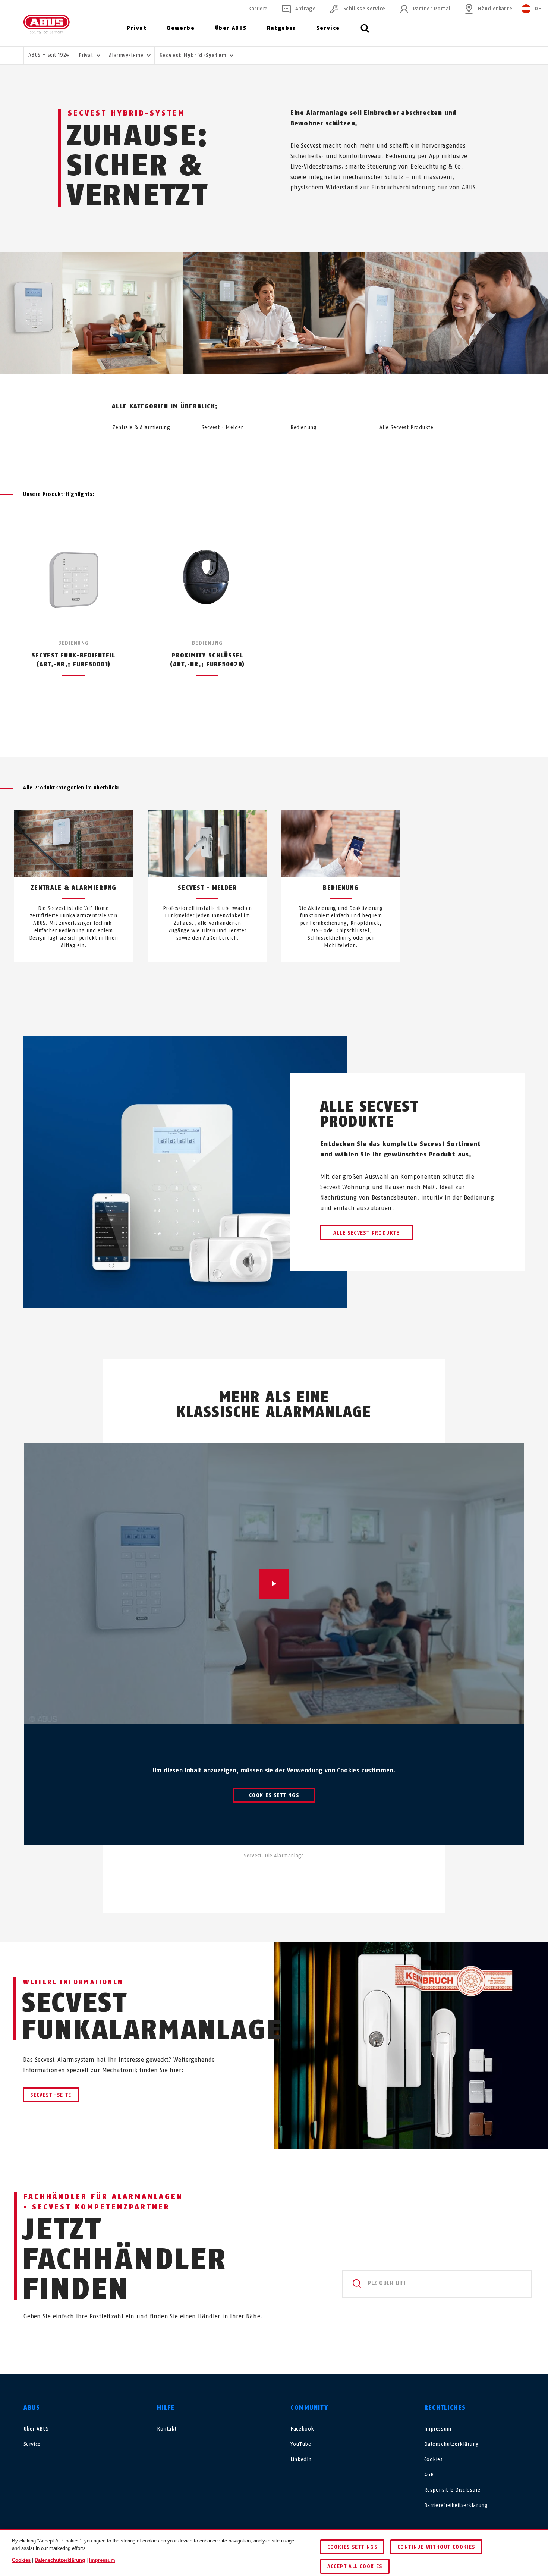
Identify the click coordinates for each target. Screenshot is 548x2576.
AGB (429, 2475)
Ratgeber (282, 28)
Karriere (258, 9)
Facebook (302, 2429)
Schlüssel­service (364, 9)
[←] (260, 980)
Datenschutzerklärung (452, 2444)
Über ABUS (231, 28)
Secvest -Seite (51, 2095)
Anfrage (306, 9)
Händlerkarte (495, 9)
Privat (137, 28)
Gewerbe (181, 28)
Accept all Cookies (355, 2566)
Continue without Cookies (436, 2547)
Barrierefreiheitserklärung (456, 2505)
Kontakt (167, 2429)
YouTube (301, 2444)
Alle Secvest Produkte (407, 428)
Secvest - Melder (222, 428)
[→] (288, 980)
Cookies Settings (274, 1795)
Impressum (438, 2429)
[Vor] (288, 723)
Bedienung (303, 428)
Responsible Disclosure (452, 2490)
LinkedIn (301, 2459)
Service (328, 28)
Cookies (434, 2459)
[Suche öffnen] (365, 32)
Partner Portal (432, 9)
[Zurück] (260, 723)
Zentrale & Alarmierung (141, 428)
